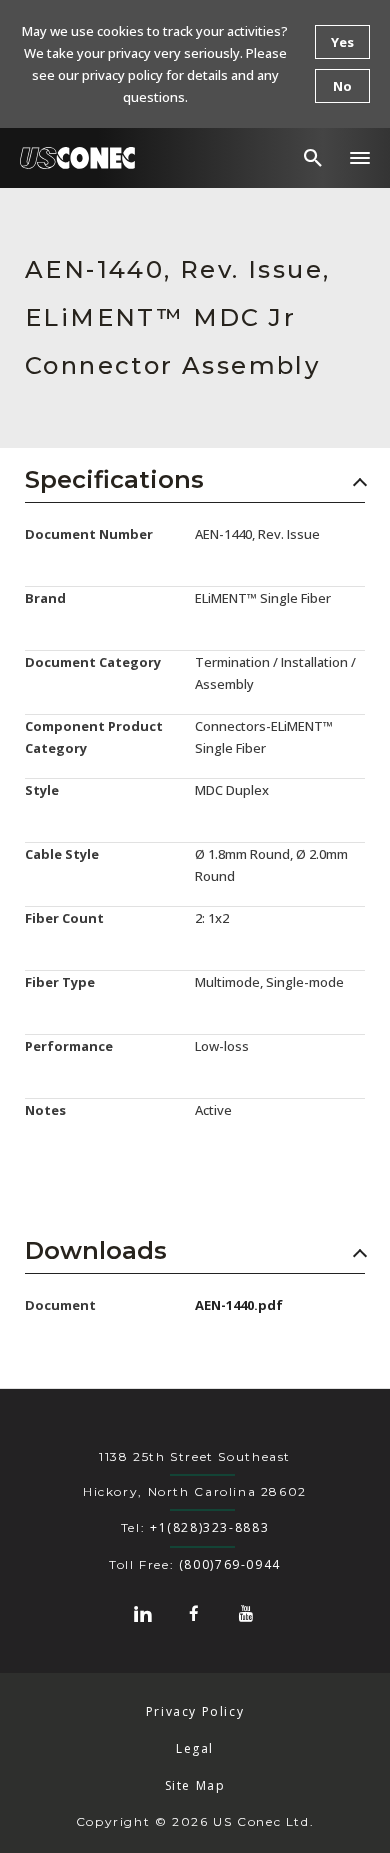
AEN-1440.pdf (239, 1305)
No (342, 86)
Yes (342, 42)
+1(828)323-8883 (209, 1527)
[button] (360, 158)
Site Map (195, 1785)
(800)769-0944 (230, 1564)
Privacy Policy (195, 1711)
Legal (195, 1748)
